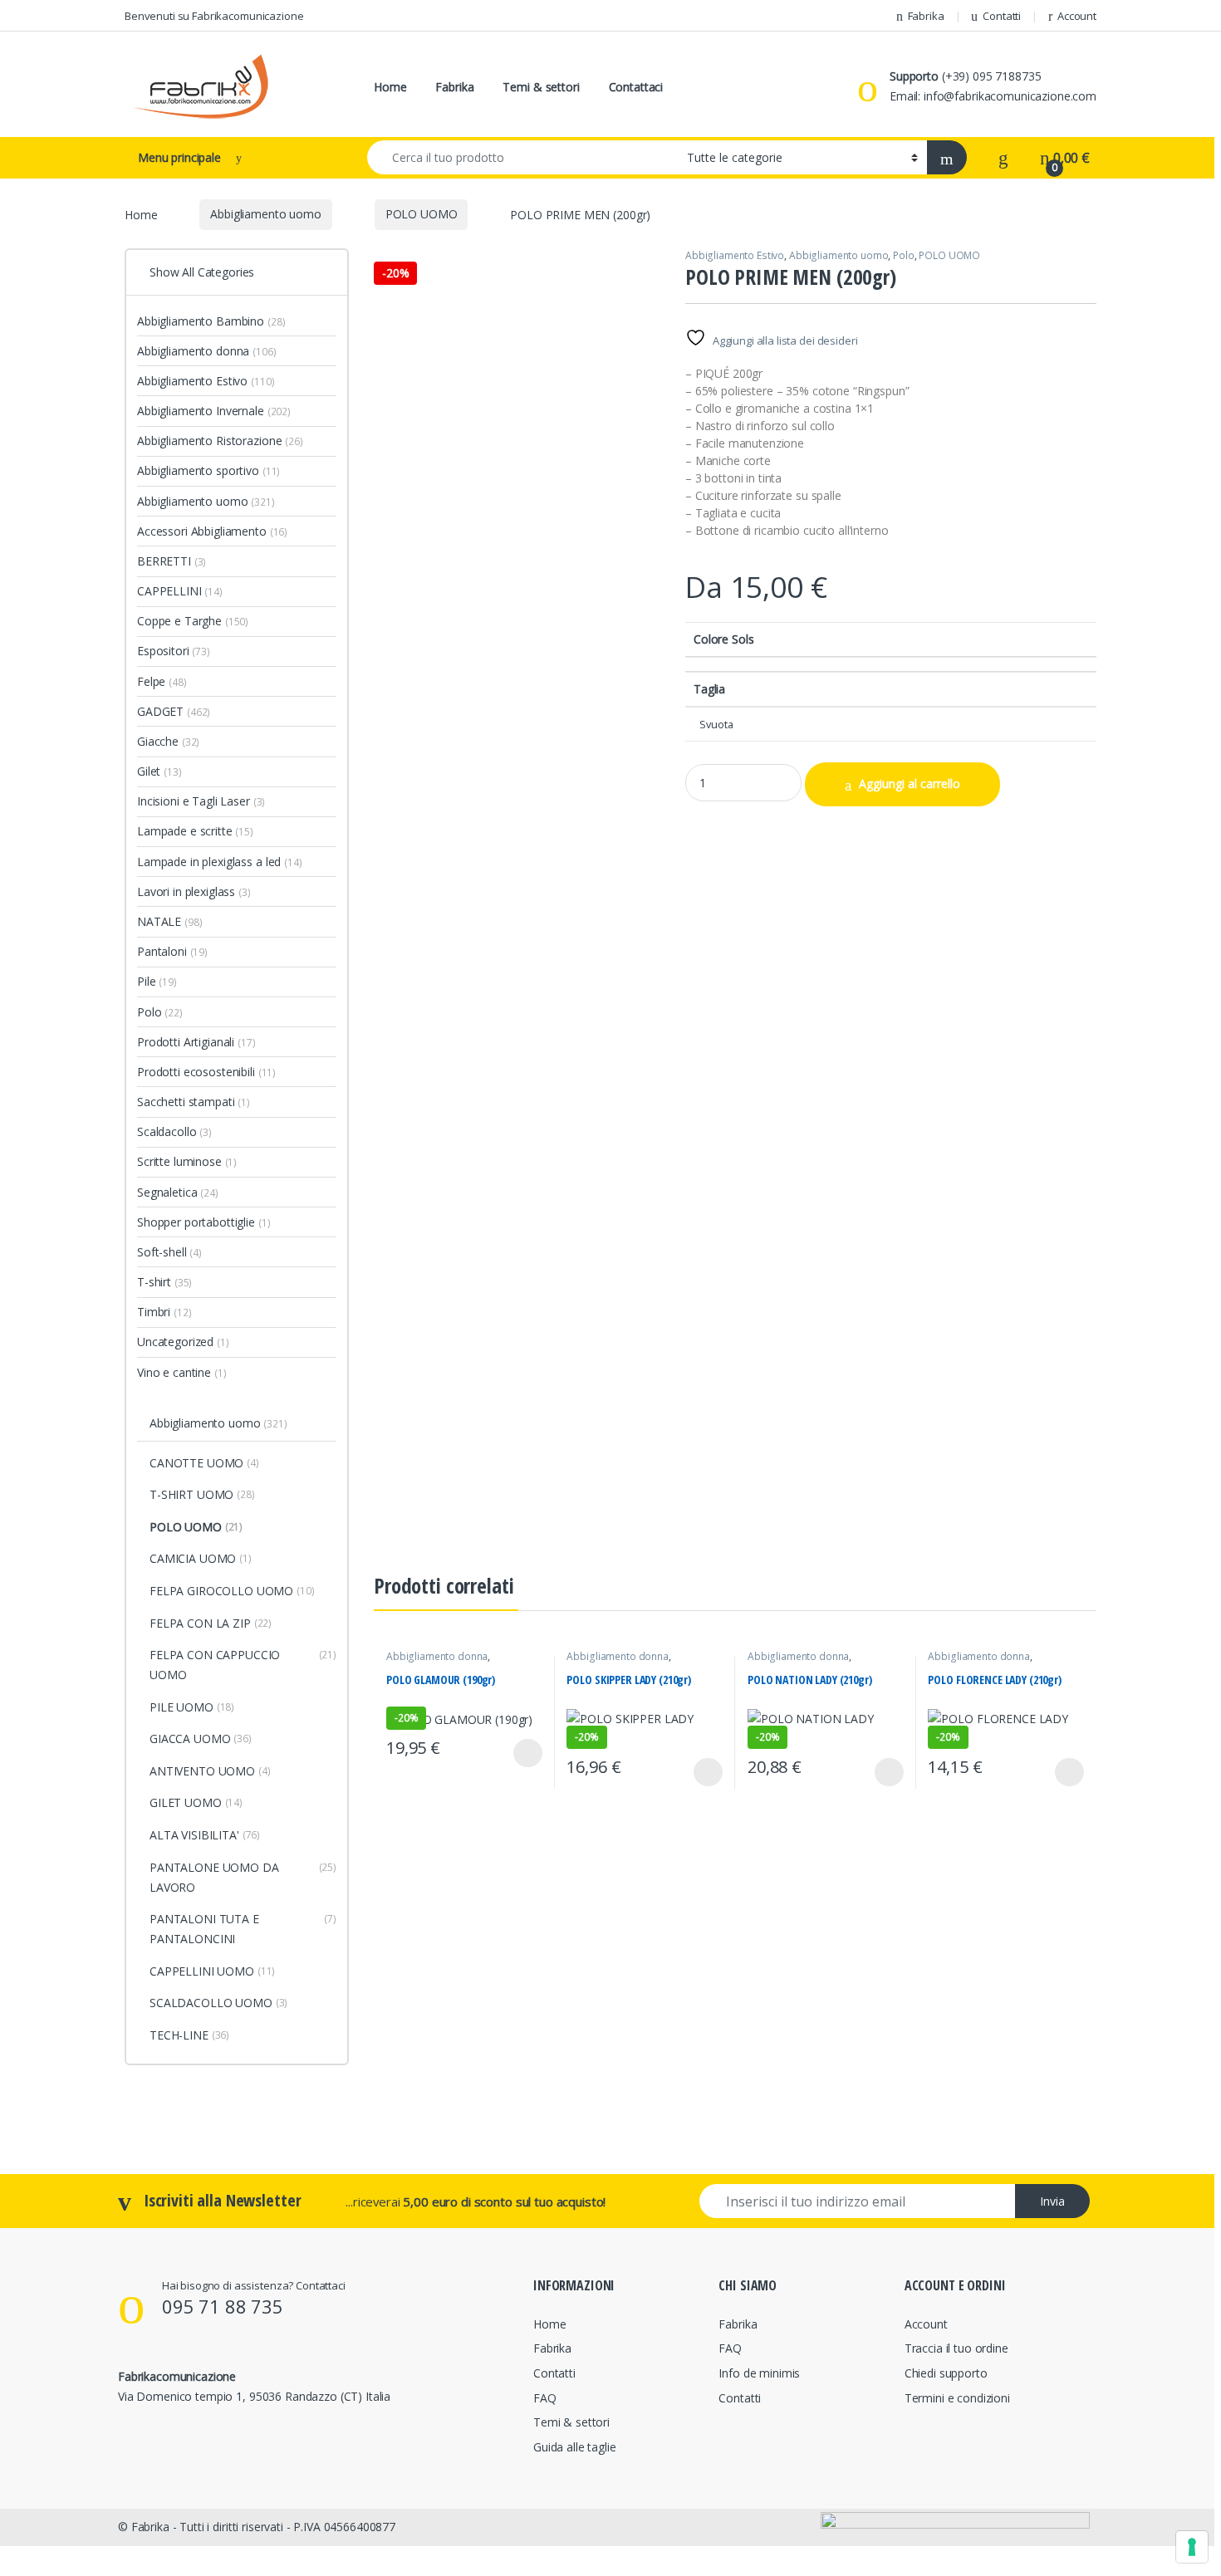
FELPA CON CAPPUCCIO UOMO (243, 1665)
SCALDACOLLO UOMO (218, 2003)
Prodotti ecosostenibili (206, 1072)
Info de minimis (759, 2373)
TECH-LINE (189, 2035)
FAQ (545, 2398)
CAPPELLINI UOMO (212, 1971)
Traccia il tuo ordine (956, 2348)
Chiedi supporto (946, 2373)
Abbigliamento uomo (265, 214)
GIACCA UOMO (201, 1739)
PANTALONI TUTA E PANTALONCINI (243, 1929)
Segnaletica (178, 1192)
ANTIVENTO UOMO (210, 1771)
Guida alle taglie (575, 2447)
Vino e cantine (182, 1372)
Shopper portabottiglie (203, 1222)
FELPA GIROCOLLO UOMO (232, 1591)
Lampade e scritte (195, 831)
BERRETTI (172, 561)
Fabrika (926, 16)
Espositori (174, 651)
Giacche (168, 741)
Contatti (1002, 16)
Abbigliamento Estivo (735, 255)
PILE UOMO (192, 1707)
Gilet (159, 771)
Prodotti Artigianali (196, 1042)
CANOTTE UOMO (204, 1463)
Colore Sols (723, 639)
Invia (1052, 2201)
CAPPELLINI (180, 591)
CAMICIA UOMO (201, 1558)
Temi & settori (541, 87)
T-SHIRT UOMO (202, 1494)
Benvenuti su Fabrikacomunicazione (214, 16)
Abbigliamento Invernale (214, 411)
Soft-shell (169, 1252)
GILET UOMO (196, 1802)
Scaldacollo (174, 1131)
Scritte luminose (187, 1161)
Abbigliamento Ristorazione (220, 441)
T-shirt (164, 1282)
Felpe (162, 681)
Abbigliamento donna (437, 1656)
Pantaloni (172, 951)
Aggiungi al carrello (910, 784)
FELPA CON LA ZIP (211, 1623)
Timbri (164, 1312)
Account (1077, 16)
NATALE (169, 921)
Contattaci (636, 87)
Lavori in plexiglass (194, 891)
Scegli (527, 1753)
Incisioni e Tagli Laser (201, 801)
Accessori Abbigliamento (212, 531)
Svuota (716, 725)
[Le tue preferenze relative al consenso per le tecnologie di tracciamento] (1192, 2547)
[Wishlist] (1003, 158)
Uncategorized (183, 1342)
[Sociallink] (125, 2432)
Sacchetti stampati (194, 1102)
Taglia (709, 689)
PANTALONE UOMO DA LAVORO (243, 1877)
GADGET (174, 711)
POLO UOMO (422, 214)
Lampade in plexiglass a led (220, 862)
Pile (157, 981)
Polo (903, 255)
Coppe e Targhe (193, 621)
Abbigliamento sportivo (208, 470)
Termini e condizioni (957, 2398)
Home (390, 87)
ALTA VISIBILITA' (205, 1835)
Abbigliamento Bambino (211, 321)
